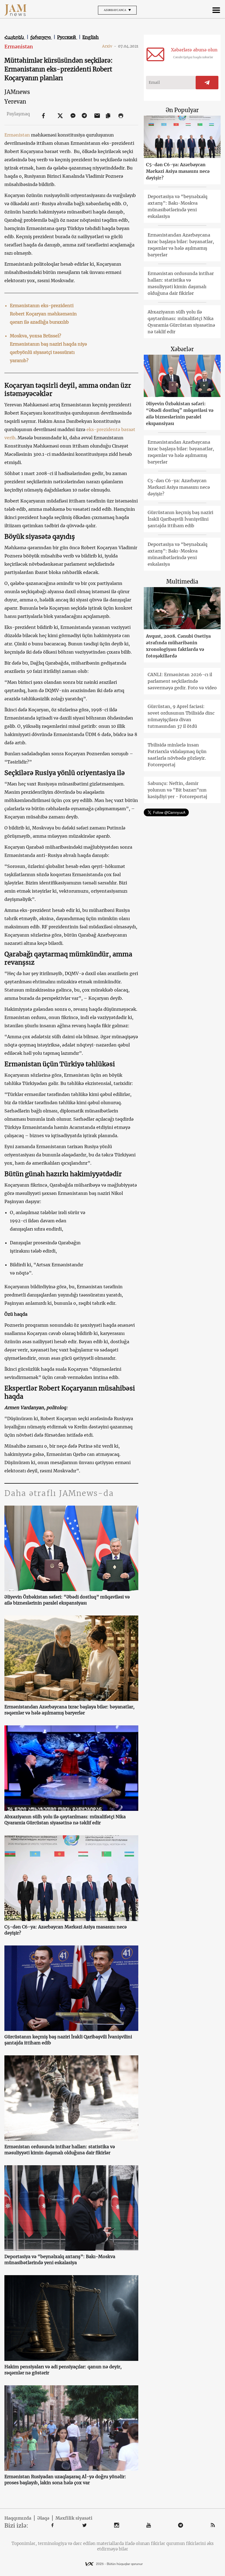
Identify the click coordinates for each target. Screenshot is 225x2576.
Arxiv (109, 46)
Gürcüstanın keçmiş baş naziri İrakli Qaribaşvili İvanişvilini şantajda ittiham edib (68, 2040)
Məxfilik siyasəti (74, 2518)
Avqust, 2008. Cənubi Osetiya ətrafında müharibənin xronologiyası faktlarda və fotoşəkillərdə (178, 646)
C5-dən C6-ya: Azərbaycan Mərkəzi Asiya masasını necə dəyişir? (66, 1930)
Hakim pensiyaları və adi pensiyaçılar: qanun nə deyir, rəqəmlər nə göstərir (63, 2370)
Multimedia (182, 581)
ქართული (41, 37)
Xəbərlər (182, 349)
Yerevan (15, 102)
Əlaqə (43, 2518)
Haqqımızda (18, 2518)
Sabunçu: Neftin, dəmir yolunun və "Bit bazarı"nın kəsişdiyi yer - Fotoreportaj (177, 790)
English (91, 37)
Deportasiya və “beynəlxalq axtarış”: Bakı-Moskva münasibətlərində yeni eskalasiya (60, 2259)
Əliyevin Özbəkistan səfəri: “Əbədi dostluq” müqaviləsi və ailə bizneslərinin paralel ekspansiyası (67, 1600)
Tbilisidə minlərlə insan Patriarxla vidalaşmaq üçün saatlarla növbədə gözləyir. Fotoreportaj (177, 755)
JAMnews (17, 92)
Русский (67, 37)
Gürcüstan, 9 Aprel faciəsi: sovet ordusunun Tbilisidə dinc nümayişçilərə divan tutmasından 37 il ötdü (181, 716)
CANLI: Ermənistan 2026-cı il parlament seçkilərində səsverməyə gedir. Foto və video (182, 681)
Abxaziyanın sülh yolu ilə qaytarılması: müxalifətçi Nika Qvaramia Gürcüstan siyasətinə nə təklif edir (65, 1820)
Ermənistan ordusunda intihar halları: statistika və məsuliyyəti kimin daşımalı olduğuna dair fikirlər (60, 2150)
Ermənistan (19, 47)
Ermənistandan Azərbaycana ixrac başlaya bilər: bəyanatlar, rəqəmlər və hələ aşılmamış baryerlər (69, 1710)
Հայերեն (15, 37)
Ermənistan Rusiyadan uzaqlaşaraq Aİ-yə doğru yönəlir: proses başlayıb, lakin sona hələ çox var (65, 2480)
